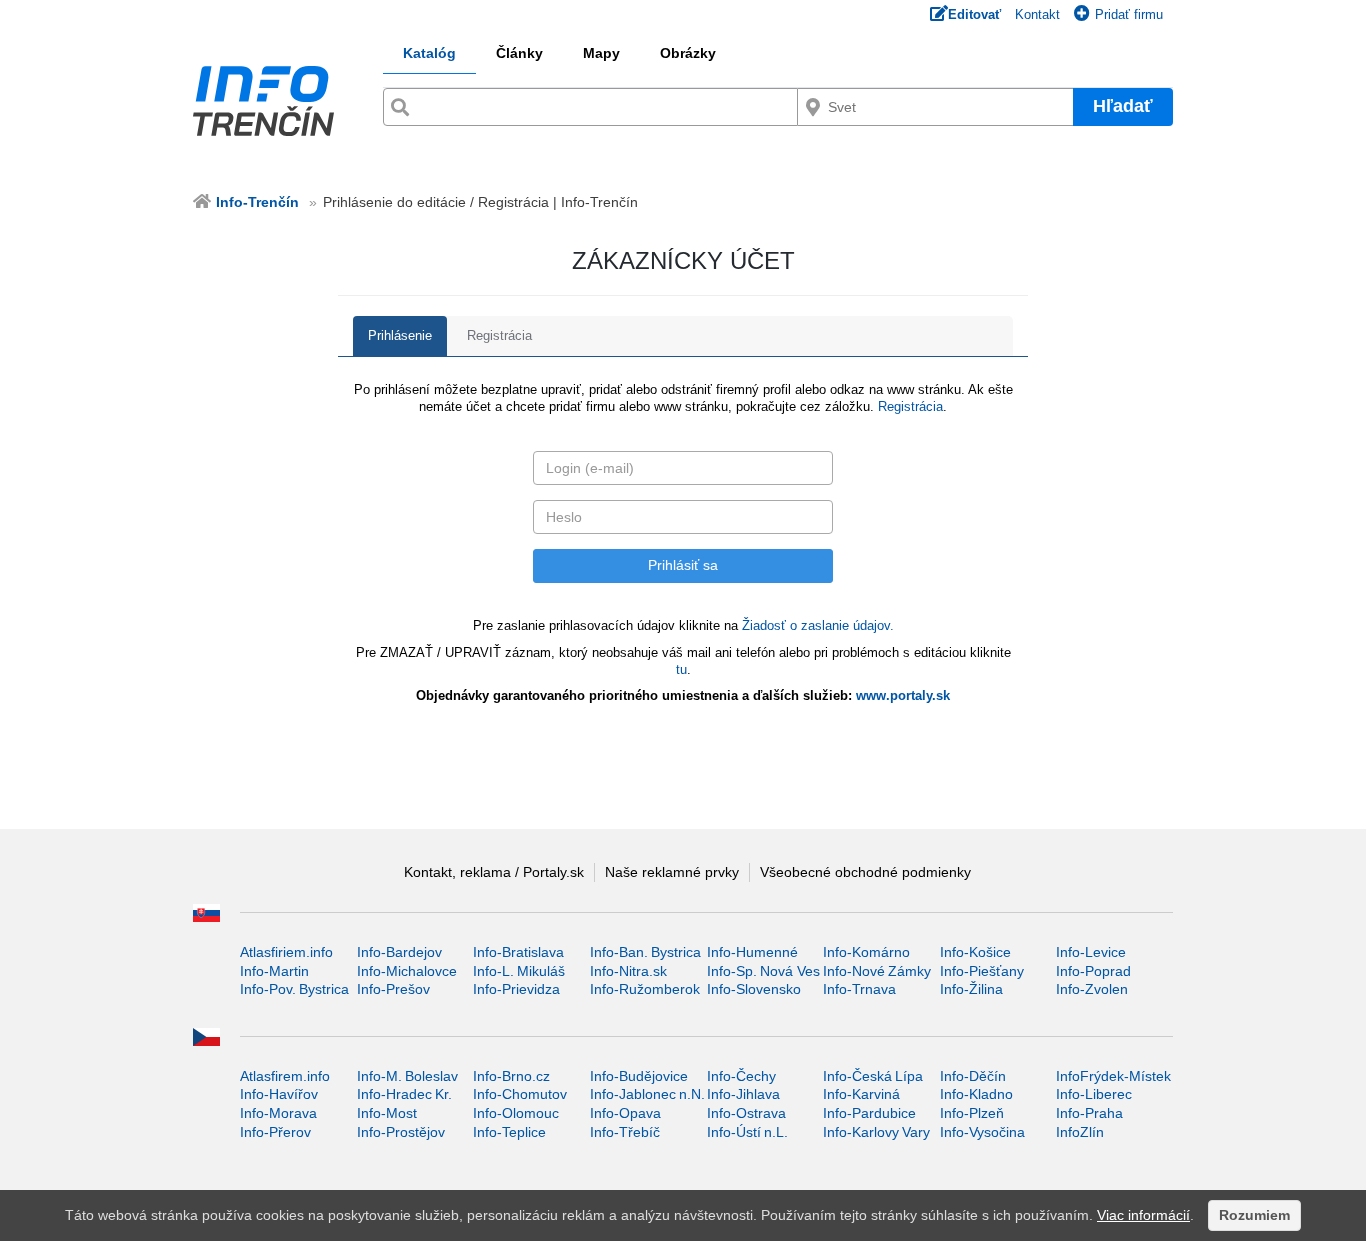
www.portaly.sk (903, 695)
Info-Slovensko (754, 989)
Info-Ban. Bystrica (645, 952)
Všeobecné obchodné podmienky (865, 872)
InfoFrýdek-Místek (1113, 1076)
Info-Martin (274, 971)
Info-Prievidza (516, 989)
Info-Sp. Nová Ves (763, 971)
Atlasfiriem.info (286, 952)
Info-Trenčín (257, 202)
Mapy (601, 53)
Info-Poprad (1093, 971)
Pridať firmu (1129, 14)
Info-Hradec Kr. (404, 1094)
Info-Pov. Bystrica (294, 989)
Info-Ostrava (746, 1113)
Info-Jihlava (743, 1094)
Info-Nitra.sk (628, 971)
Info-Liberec (1094, 1094)
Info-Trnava (859, 989)
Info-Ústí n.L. (747, 1132)
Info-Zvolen (1092, 989)
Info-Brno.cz (511, 1076)
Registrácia (499, 335)
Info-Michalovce (407, 971)
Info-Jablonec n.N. (647, 1094)
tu (681, 669)
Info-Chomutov (520, 1094)
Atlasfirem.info (285, 1076)
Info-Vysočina (982, 1132)
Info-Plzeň (972, 1113)
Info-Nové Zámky (877, 971)
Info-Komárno (866, 952)
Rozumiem (1254, 1215)
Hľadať (1123, 106)
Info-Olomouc (516, 1113)
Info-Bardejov (399, 952)
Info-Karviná (861, 1094)
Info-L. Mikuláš (519, 971)
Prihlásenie (400, 335)
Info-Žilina (971, 989)
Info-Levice (1091, 952)
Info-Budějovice (639, 1076)
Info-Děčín (973, 1076)
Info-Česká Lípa (873, 1076)
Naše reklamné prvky (672, 872)
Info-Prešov (393, 989)
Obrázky (688, 53)
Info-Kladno (976, 1094)
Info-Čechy (741, 1076)
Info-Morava (278, 1113)
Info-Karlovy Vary (876, 1132)
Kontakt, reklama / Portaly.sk (494, 872)
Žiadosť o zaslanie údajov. (818, 625)
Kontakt (1037, 14)
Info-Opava (625, 1113)
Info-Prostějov (401, 1132)
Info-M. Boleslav (407, 1076)
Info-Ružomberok (645, 989)
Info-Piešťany (982, 971)
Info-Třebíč (625, 1132)
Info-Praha (1089, 1113)
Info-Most (387, 1113)
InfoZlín (1080, 1132)
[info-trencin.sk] (271, 101)
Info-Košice (975, 952)
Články (519, 53)
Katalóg (429, 53)
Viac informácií (1143, 1215)
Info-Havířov (279, 1094)
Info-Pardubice (869, 1113)
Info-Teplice (509, 1132)
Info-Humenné (752, 952)
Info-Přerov (275, 1132)
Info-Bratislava (518, 952)
